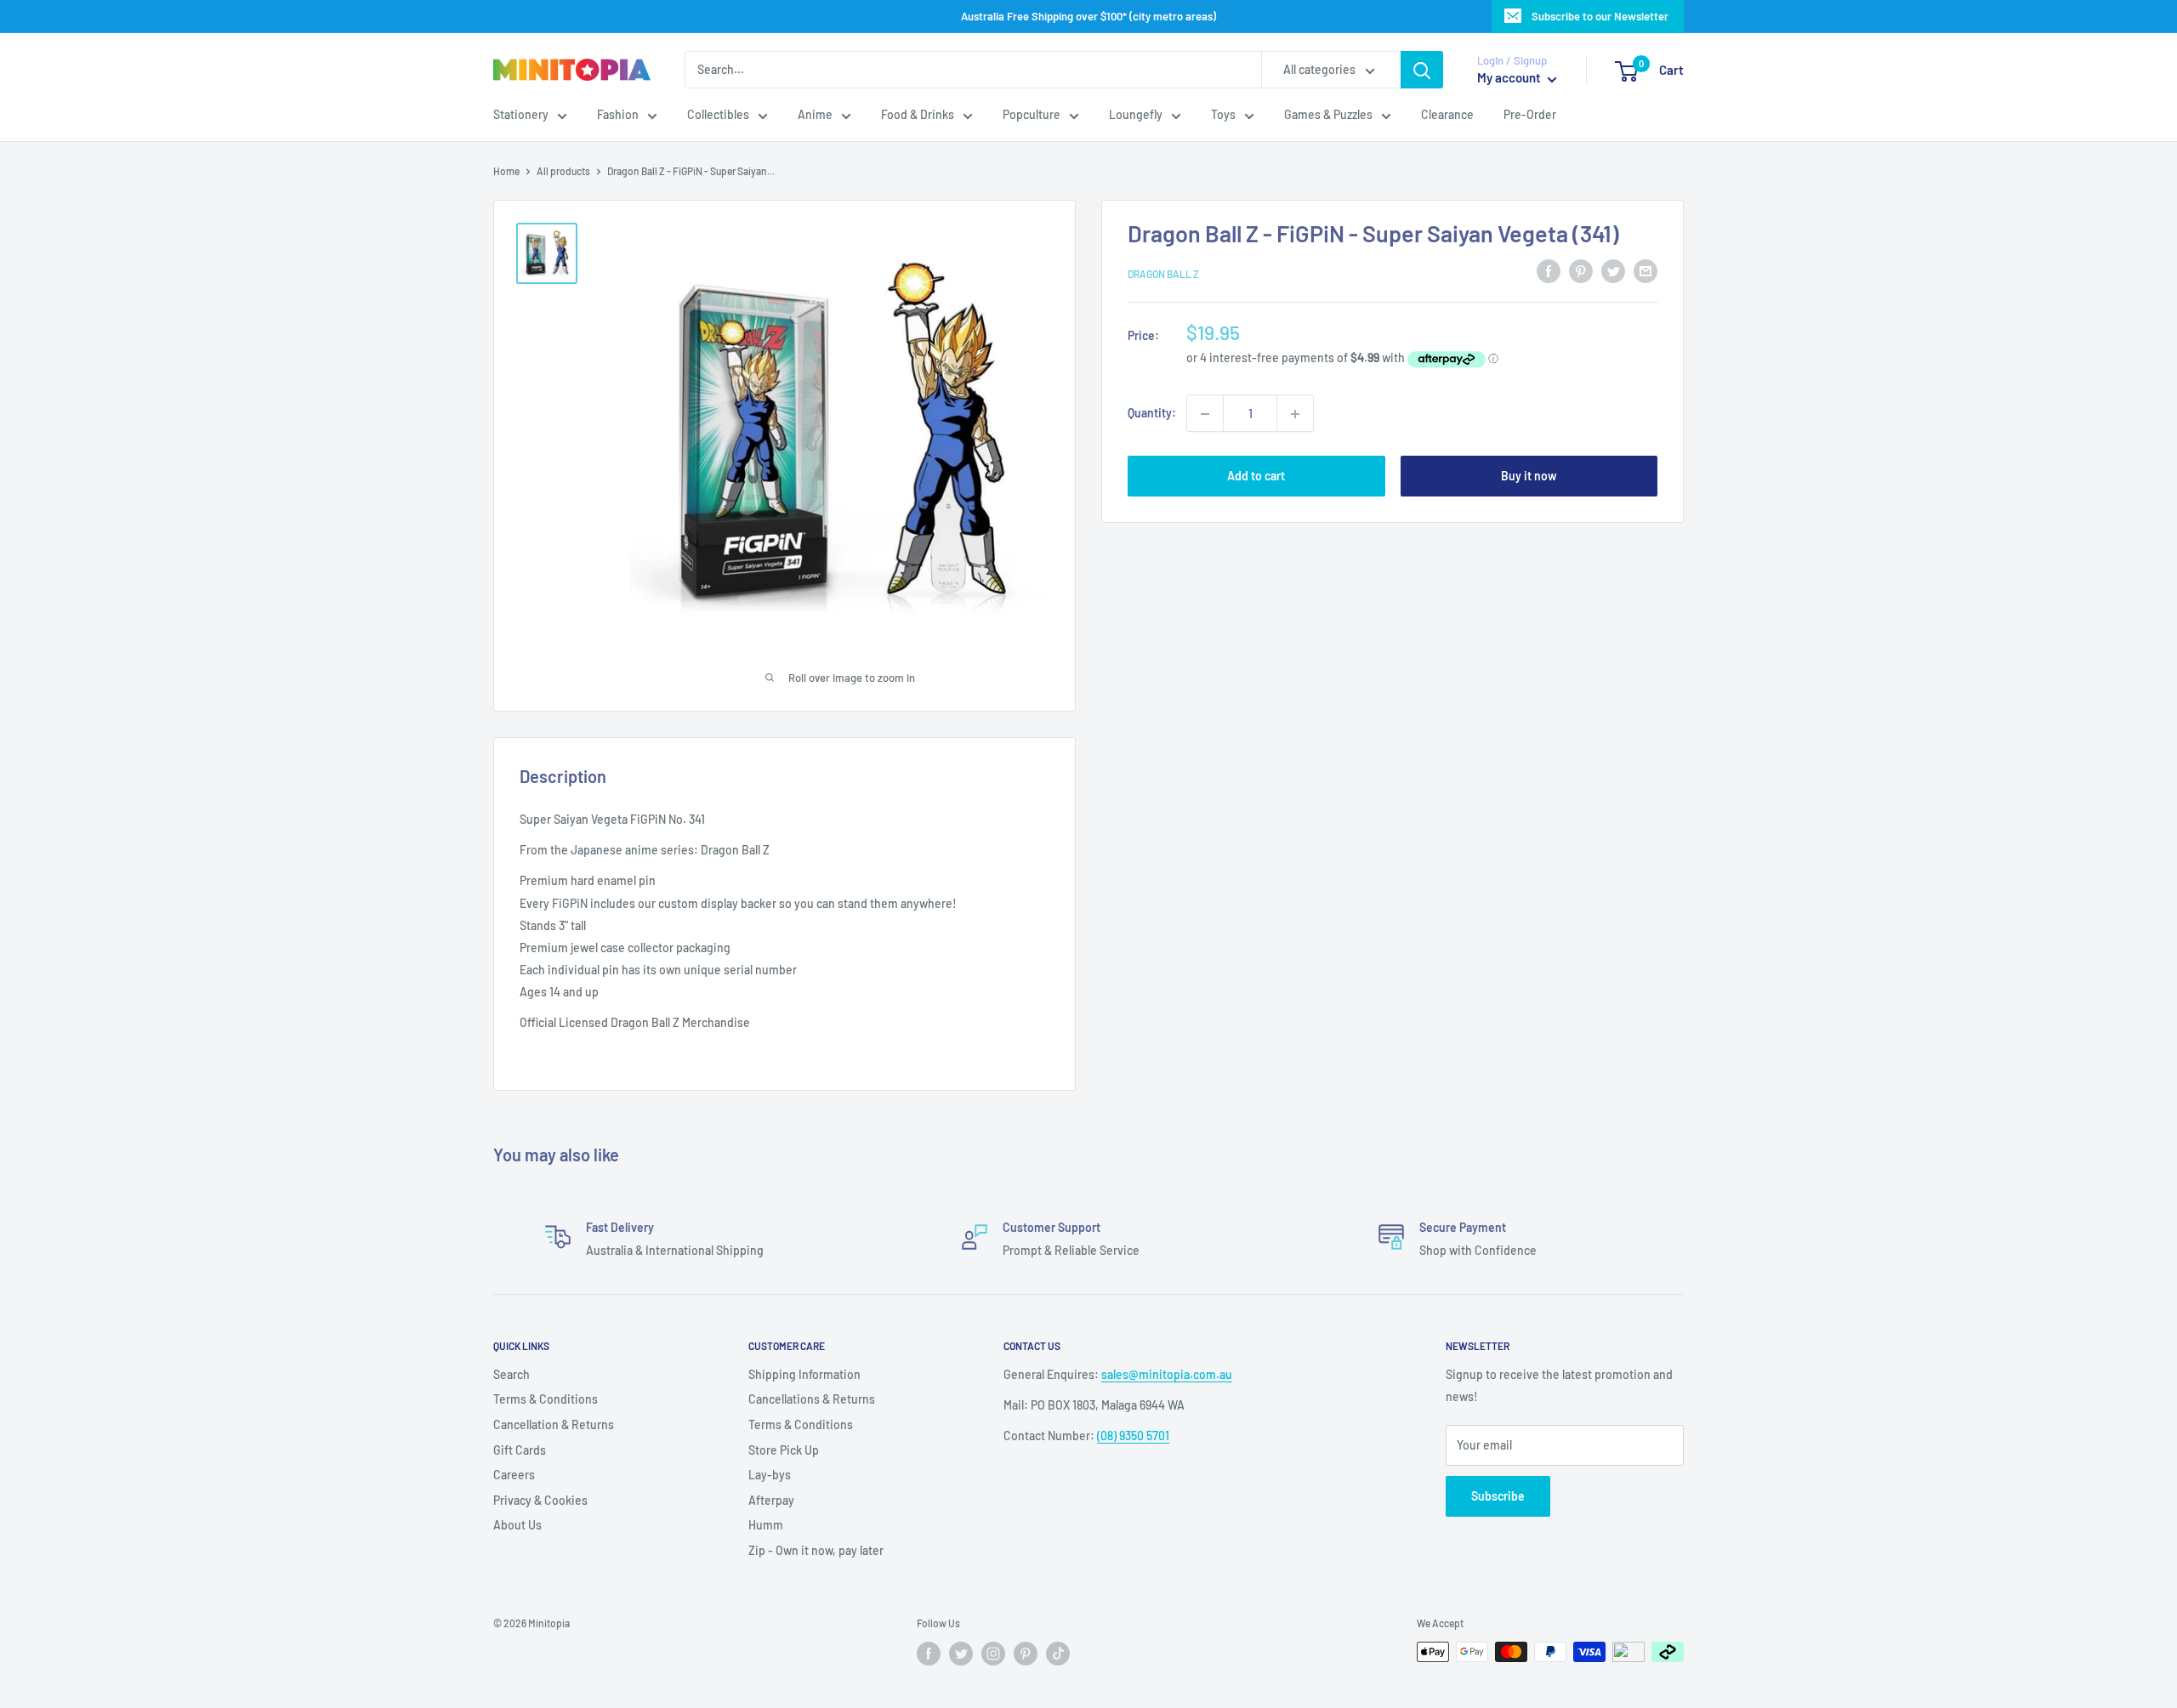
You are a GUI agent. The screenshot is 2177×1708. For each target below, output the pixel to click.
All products (563, 171)
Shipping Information (804, 1374)
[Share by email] (1646, 271)
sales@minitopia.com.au (1167, 1374)
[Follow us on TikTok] (1058, 1654)
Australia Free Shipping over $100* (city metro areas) (1088, 16)
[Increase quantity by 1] (1295, 414)
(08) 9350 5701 (1133, 1436)
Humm (766, 1525)
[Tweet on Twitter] (1613, 271)
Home (506, 171)
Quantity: (1152, 414)
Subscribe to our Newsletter (1600, 16)
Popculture (1032, 115)
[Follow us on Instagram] (993, 1654)
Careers (514, 1475)
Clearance (1447, 115)
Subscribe (1498, 1496)
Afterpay (771, 1500)
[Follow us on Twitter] (961, 1654)
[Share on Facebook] (1549, 271)
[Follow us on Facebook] (929, 1654)
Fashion (618, 115)
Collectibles (718, 115)
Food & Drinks (918, 115)
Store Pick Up (784, 1450)
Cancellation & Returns (554, 1424)
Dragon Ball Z (1163, 274)
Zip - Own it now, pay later (816, 1550)
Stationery (521, 115)
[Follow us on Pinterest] (1026, 1654)
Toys (1223, 115)
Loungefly (1136, 115)
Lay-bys (770, 1475)
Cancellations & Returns (812, 1399)
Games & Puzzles (1328, 115)
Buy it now (1529, 477)
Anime (815, 115)
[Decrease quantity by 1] (1205, 414)
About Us (517, 1525)
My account (1510, 78)
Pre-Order (1530, 115)
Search (512, 1374)
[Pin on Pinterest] (1581, 271)
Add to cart (1256, 477)
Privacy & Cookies (540, 1500)
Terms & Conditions (546, 1399)
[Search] (1422, 70)
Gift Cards (520, 1450)
